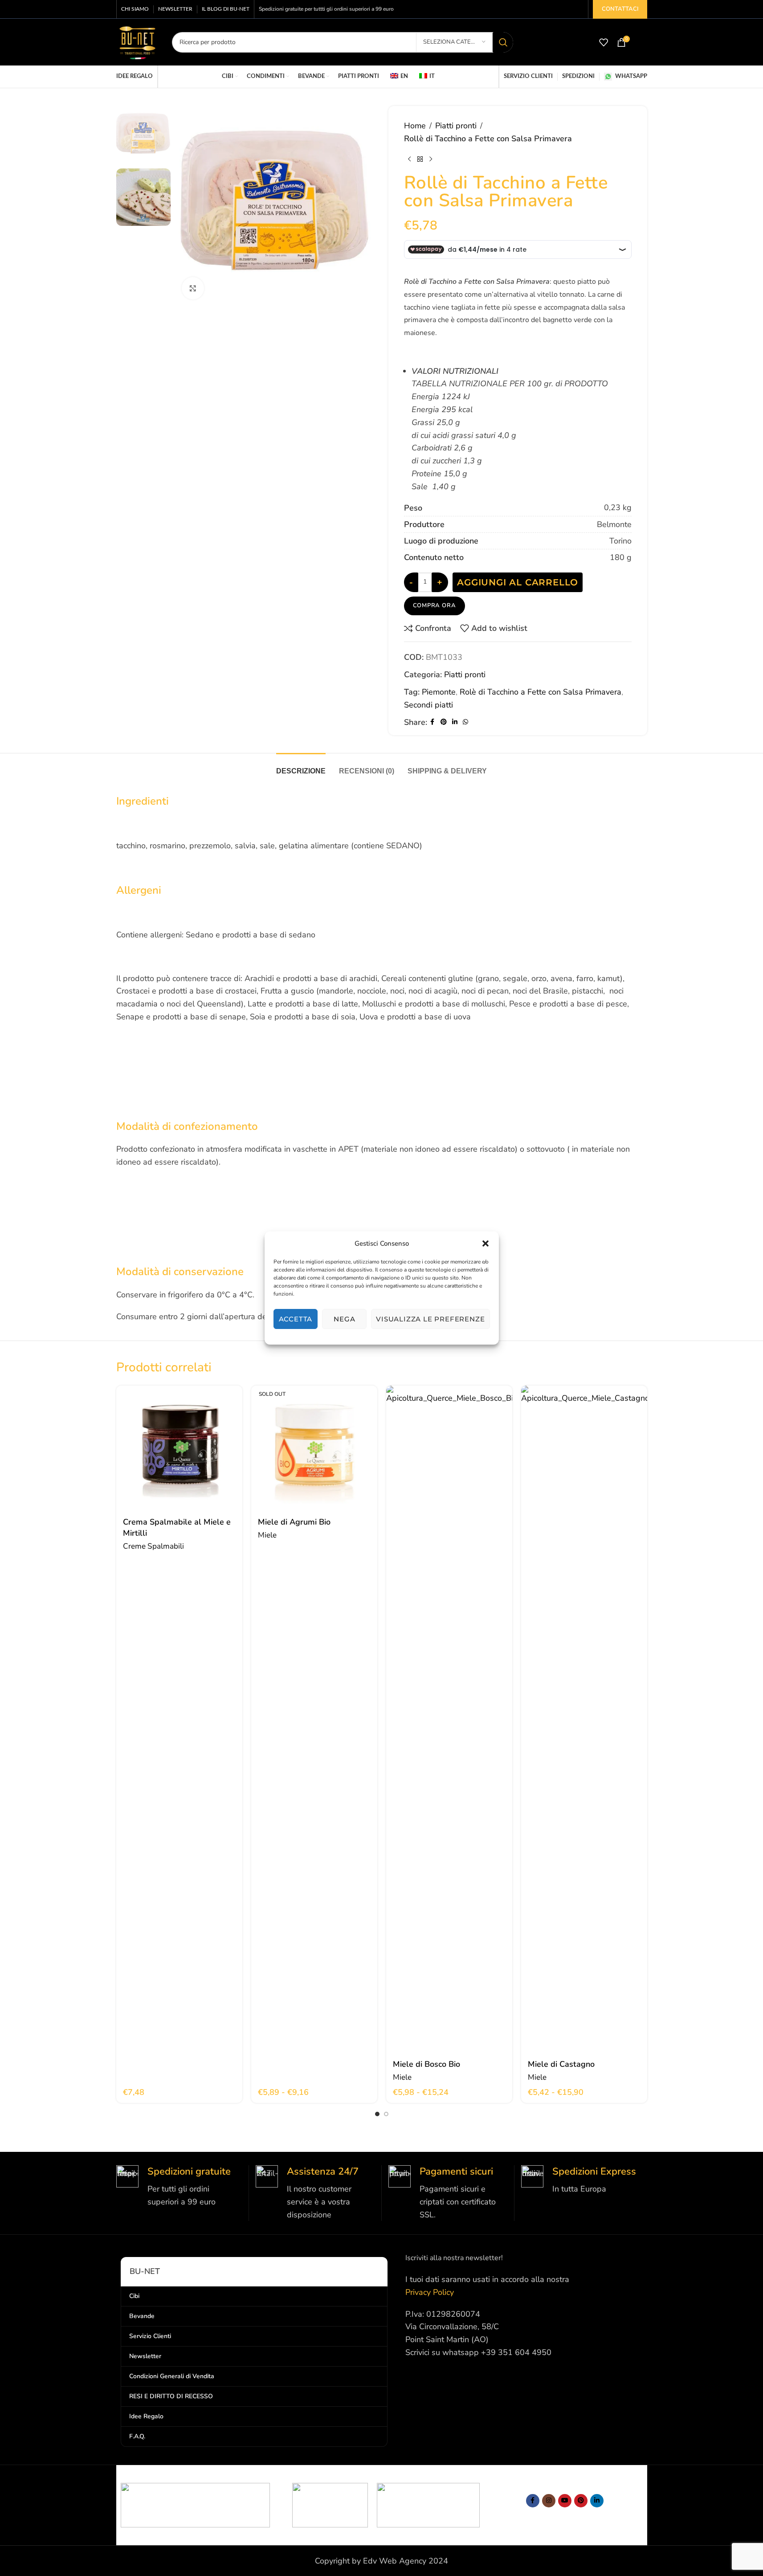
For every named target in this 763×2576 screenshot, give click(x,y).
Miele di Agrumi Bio (294, 1522)
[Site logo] (137, 41)
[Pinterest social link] (444, 722)
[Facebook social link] (433, 722)
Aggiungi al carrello (518, 582)
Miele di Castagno (561, 2064)
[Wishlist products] (604, 42)
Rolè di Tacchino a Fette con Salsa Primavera (541, 692)
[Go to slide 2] (386, 2114)
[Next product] (431, 159)
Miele (267, 1535)
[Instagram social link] (549, 2501)
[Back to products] (420, 159)
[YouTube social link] (565, 2501)
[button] (486, 1243)
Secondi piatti (428, 705)
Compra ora (435, 605)
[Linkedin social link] (455, 722)
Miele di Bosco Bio (426, 2064)
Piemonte (439, 692)
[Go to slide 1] (377, 2114)
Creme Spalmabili (153, 1546)
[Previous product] (409, 159)
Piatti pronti (456, 126)
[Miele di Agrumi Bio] (314, 1449)
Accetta (296, 1319)
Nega (344, 1319)
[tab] (301, 767)
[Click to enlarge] (193, 288)
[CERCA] (503, 42)
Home (415, 126)
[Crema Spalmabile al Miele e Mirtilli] (179, 1449)
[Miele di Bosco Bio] (449, 1720)
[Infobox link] (179, 2187)
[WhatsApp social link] (465, 722)
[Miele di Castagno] (584, 1720)
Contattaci (620, 9)
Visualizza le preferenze (430, 1319)
